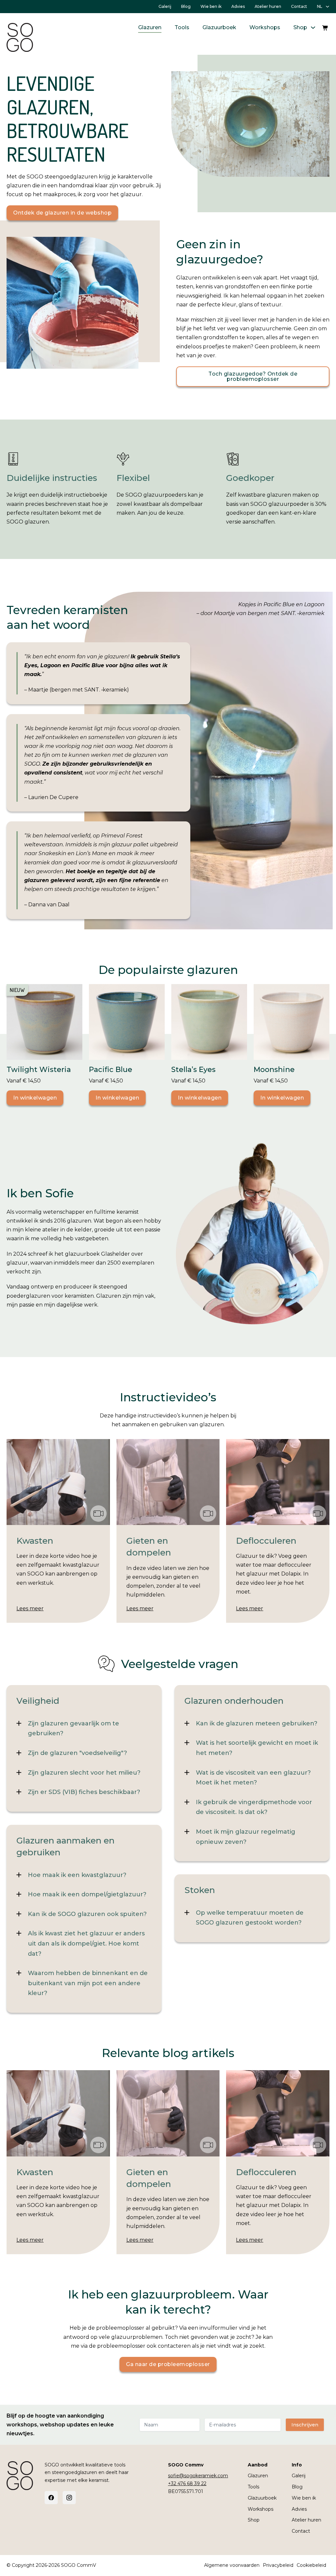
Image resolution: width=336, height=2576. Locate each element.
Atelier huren (268, 6)
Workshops (265, 27)
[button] (84, 1729)
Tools (182, 27)
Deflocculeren (266, 1541)
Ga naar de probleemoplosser (168, 2364)
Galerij (165, 6)
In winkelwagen (35, 1098)
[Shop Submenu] (313, 28)
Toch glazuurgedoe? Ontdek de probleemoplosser (253, 376)
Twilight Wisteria (39, 1070)
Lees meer (30, 1608)
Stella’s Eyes (193, 1070)
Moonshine (274, 1070)
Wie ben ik (211, 6)
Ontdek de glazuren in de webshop (62, 213)
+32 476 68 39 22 (187, 2483)
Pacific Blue (111, 1070)
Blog (186, 6)
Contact (299, 6)
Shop (300, 27)
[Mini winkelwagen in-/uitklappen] (325, 28)
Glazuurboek (219, 27)
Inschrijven (305, 2425)
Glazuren (150, 27)
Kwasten (35, 1541)
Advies (238, 6)
